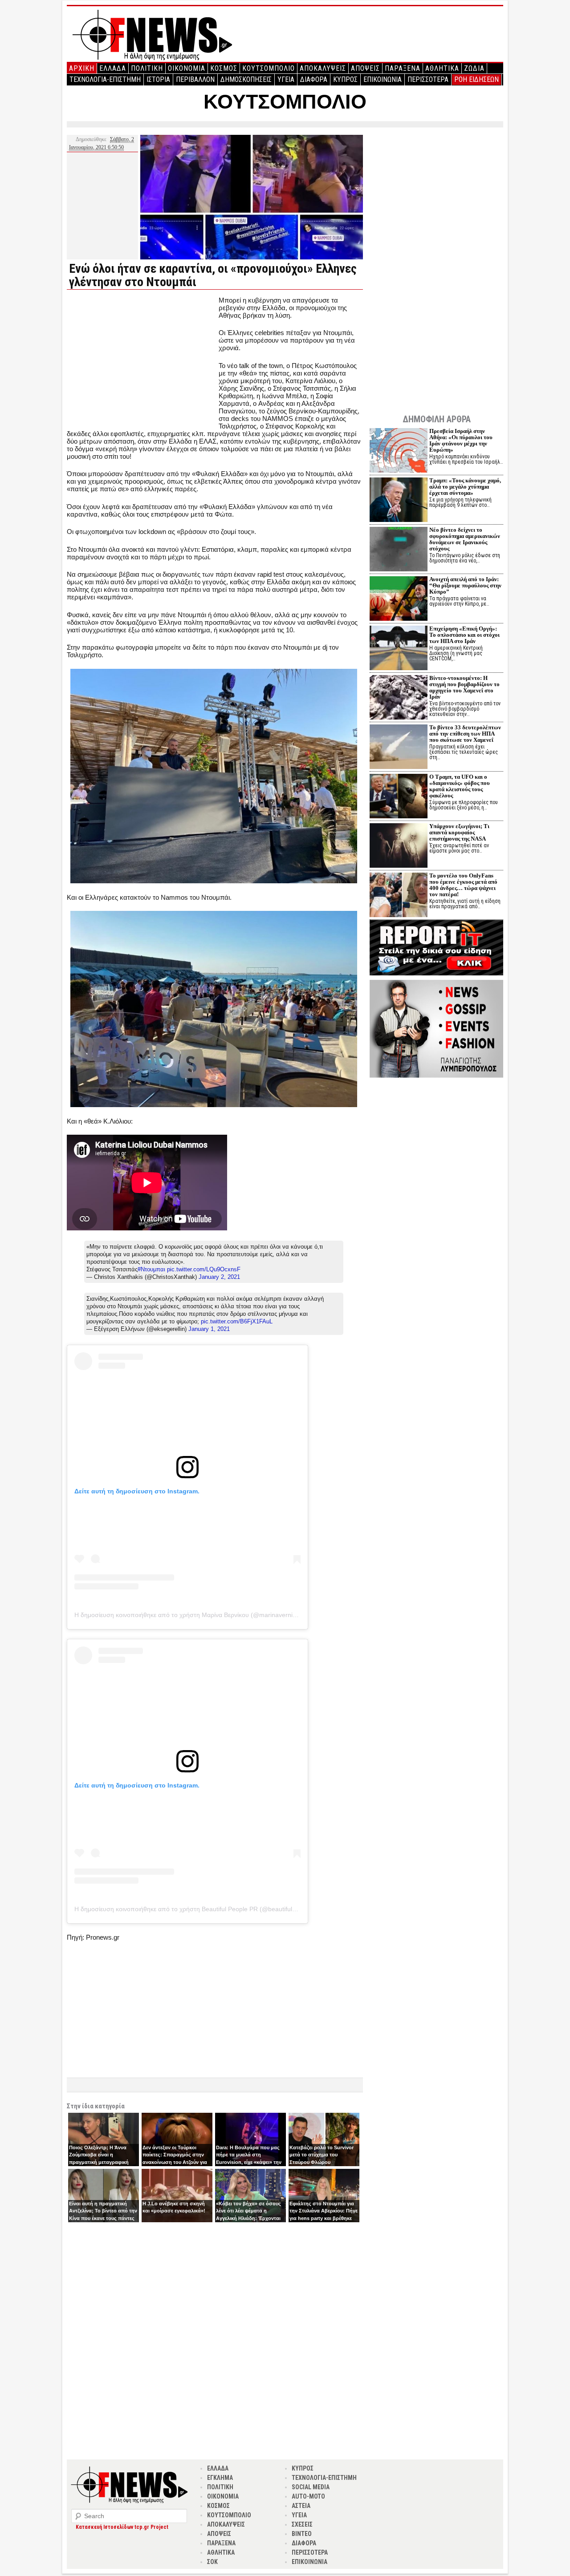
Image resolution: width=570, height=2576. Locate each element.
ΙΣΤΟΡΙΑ (158, 79)
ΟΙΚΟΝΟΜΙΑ (187, 68)
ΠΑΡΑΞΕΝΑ (403, 68)
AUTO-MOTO (308, 2496)
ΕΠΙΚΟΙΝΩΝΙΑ (383, 79)
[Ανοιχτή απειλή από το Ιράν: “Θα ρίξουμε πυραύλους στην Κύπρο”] (399, 600)
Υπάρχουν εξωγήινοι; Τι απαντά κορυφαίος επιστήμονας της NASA (459, 832)
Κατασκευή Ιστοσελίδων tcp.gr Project (122, 2527)
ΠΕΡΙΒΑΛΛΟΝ (195, 79)
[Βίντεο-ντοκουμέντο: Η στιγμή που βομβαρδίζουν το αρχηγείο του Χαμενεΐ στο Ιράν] (399, 698)
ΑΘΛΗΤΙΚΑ (442, 68)
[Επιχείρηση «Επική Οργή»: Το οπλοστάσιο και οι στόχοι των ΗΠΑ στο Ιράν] (399, 649)
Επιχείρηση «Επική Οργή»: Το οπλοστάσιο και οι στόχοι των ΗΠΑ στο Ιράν (464, 635)
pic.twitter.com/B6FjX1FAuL (237, 1321)
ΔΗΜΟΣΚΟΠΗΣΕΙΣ (246, 79)
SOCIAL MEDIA (311, 2487)
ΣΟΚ (212, 2562)
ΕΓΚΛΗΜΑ (220, 2478)
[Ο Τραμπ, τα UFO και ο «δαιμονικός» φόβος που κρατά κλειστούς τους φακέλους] (399, 797)
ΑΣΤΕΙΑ (301, 2506)
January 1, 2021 (209, 1329)
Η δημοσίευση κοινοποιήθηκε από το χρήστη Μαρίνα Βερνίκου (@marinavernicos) (189, 1615)
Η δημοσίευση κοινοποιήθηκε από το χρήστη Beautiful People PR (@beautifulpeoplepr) (197, 1909)
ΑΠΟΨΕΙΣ (365, 68)
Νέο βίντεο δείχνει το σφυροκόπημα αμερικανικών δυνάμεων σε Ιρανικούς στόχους (465, 539)
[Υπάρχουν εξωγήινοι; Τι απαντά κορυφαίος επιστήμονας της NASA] (399, 847)
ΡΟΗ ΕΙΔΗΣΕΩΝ (476, 79)
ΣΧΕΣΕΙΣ (302, 2524)
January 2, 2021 (219, 1277)
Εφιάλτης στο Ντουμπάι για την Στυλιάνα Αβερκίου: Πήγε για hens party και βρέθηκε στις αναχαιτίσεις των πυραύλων (324, 2218)
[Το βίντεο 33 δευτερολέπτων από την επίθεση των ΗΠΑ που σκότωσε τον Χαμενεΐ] (399, 748)
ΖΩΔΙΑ (474, 68)
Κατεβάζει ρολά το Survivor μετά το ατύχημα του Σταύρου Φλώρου (322, 2155)
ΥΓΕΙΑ (286, 79)
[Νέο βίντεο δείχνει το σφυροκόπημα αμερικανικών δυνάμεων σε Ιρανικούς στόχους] (399, 550)
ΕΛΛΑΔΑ (113, 68)
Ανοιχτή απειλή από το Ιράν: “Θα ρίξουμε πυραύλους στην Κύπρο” (465, 585)
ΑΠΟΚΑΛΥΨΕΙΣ (323, 68)
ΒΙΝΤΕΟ (302, 2534)
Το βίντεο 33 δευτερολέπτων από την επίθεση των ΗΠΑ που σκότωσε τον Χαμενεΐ (465, 734)
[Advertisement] (142, 359)
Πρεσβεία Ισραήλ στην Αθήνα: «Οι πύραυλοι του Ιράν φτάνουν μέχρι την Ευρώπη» (461, 440)
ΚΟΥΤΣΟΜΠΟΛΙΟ (269, 68)
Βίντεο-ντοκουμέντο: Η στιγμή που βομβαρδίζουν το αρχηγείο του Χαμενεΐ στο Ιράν (464, 687)
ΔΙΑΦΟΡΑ (314, 79)
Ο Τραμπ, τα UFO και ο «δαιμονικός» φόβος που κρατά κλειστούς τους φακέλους (460, 786)
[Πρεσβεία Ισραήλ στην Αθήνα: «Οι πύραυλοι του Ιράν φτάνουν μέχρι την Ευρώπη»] (399, 451)
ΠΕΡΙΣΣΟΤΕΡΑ (428, 79)
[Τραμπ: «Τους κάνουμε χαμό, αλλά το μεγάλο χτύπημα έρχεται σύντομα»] (399, 501)
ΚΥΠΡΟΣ (345, 79)
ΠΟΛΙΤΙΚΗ (147, 68)
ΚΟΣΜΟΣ (224, 68)
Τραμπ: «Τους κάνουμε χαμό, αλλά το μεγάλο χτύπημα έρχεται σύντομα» (465, 487)
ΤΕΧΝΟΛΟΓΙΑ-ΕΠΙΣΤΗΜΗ (105, 79)
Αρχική (82, 68)
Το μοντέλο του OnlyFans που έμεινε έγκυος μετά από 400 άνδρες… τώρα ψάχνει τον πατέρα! (463, 885)
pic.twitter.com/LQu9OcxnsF (204, 1269)
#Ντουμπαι (151, 1269)
